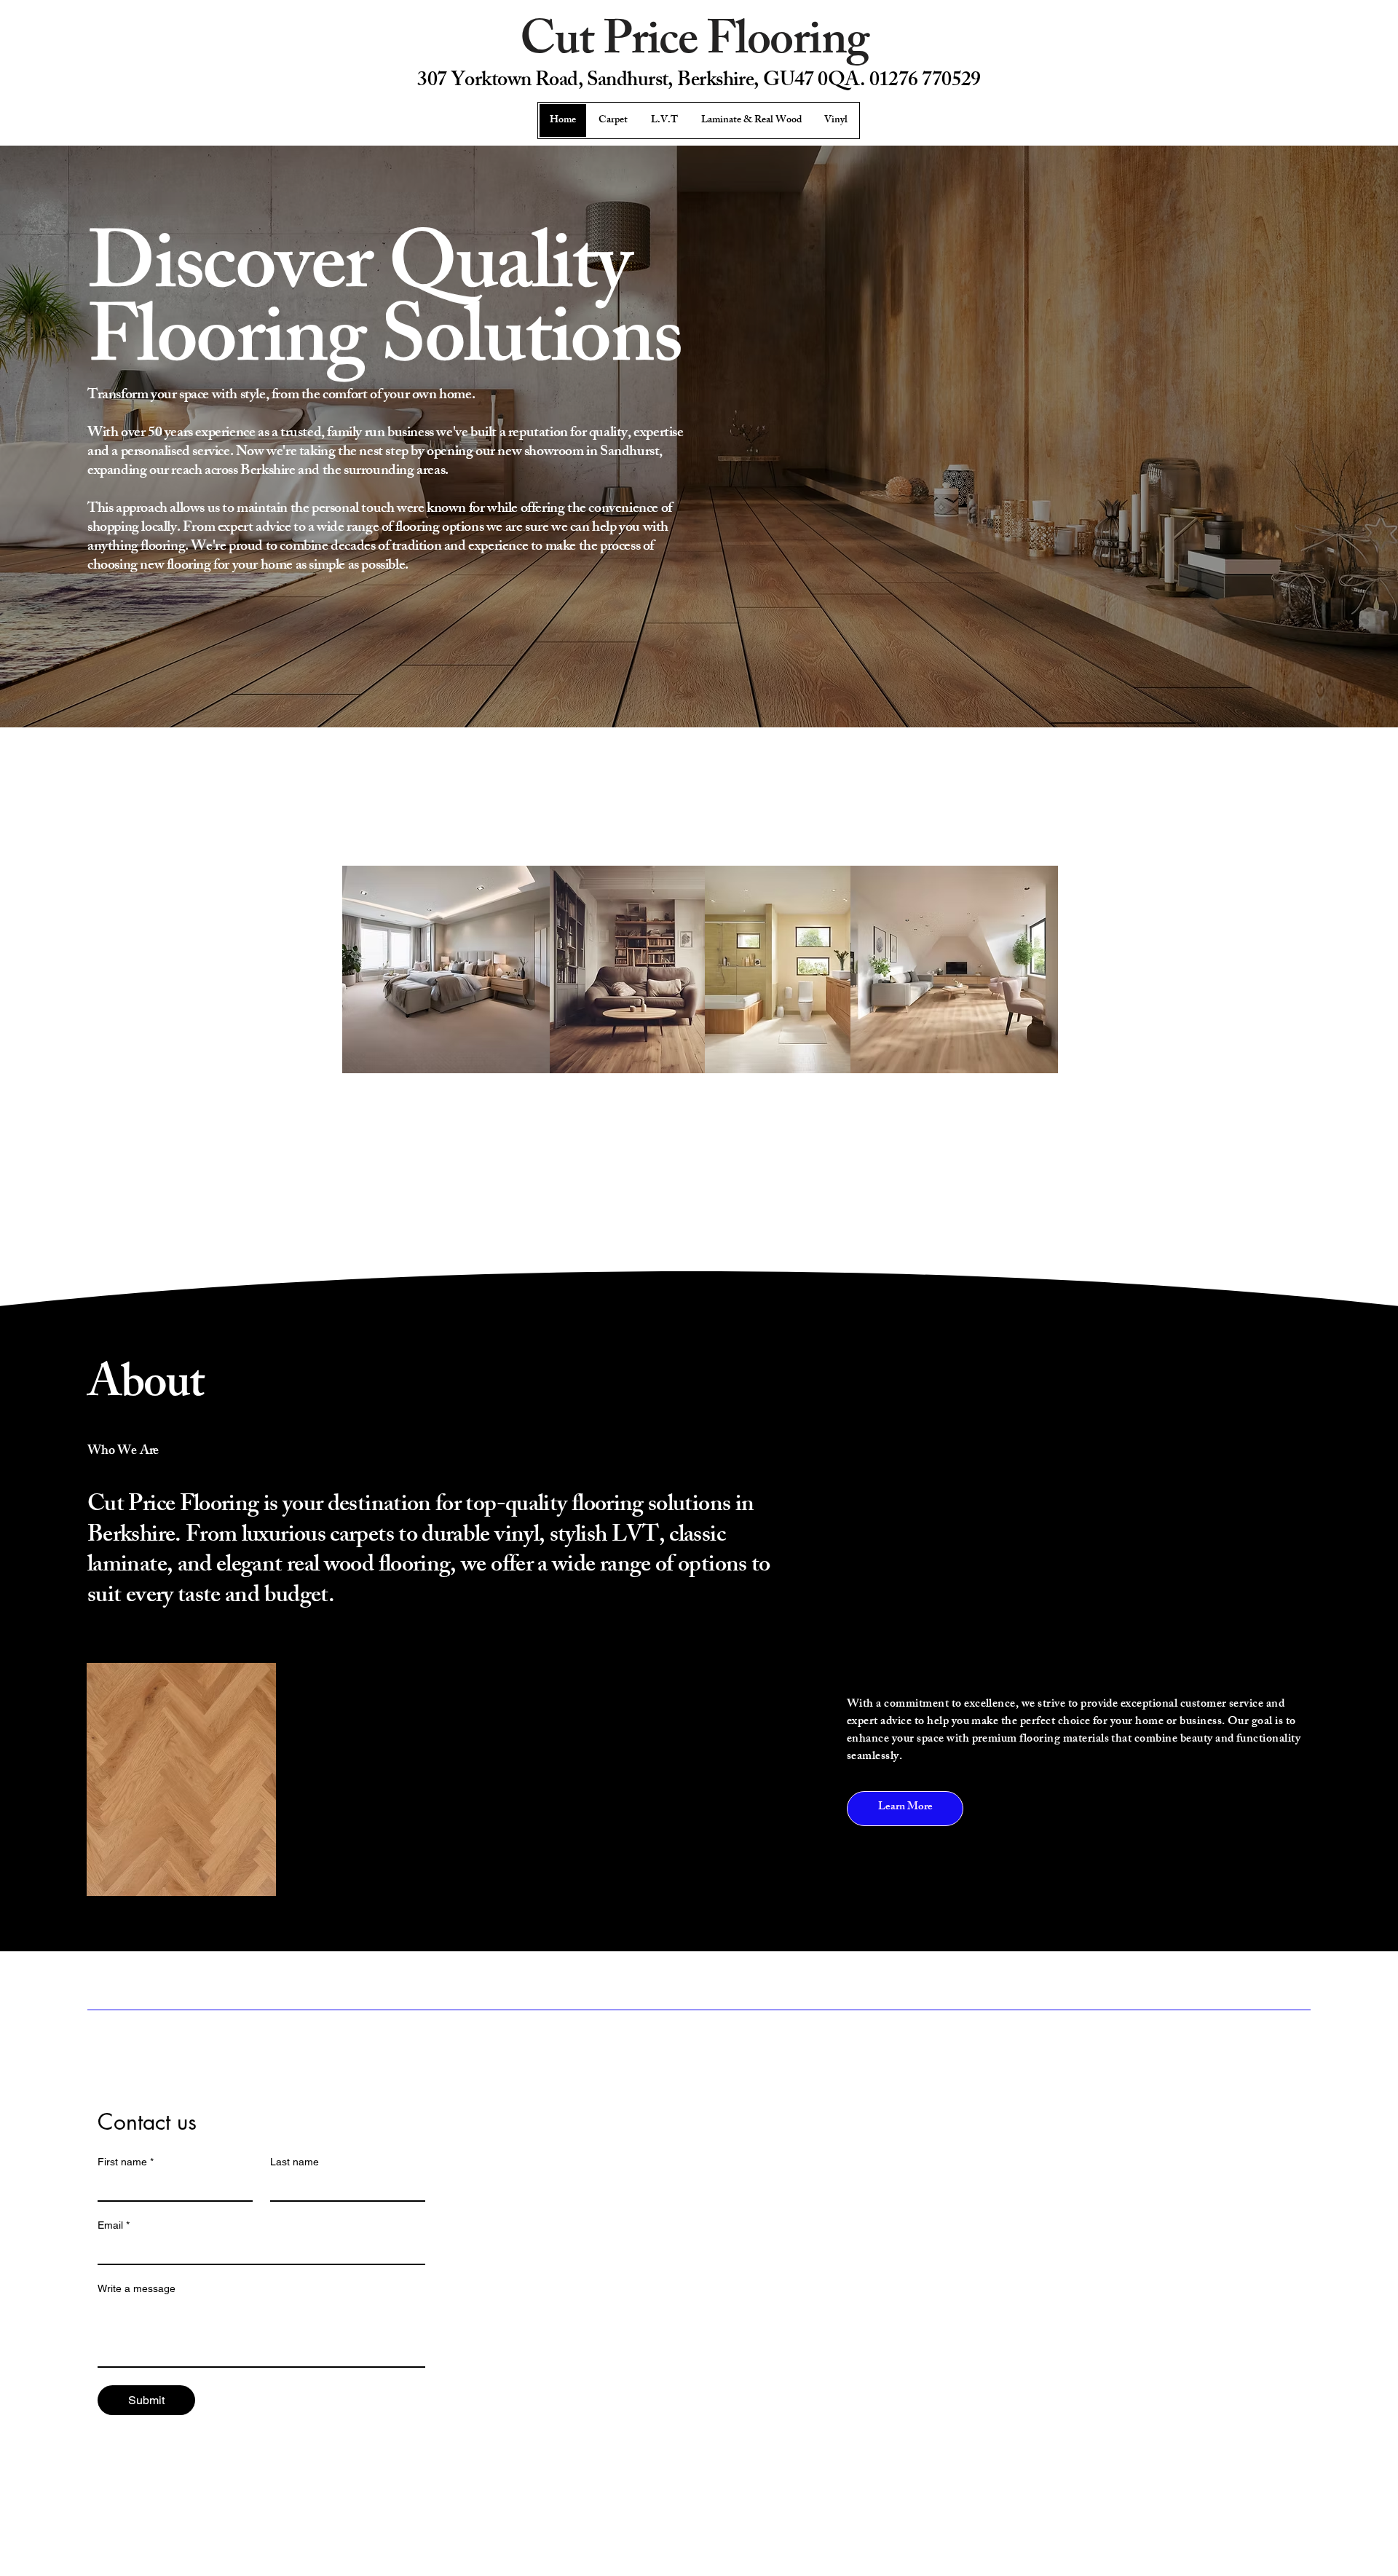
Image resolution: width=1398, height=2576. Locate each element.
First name (126, 2162)
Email (114, 2225)
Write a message (137, 2288)
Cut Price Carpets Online (194, 2049)
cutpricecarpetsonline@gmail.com (1106, 2075)
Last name (295, 2162)
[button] (905, 1809)
